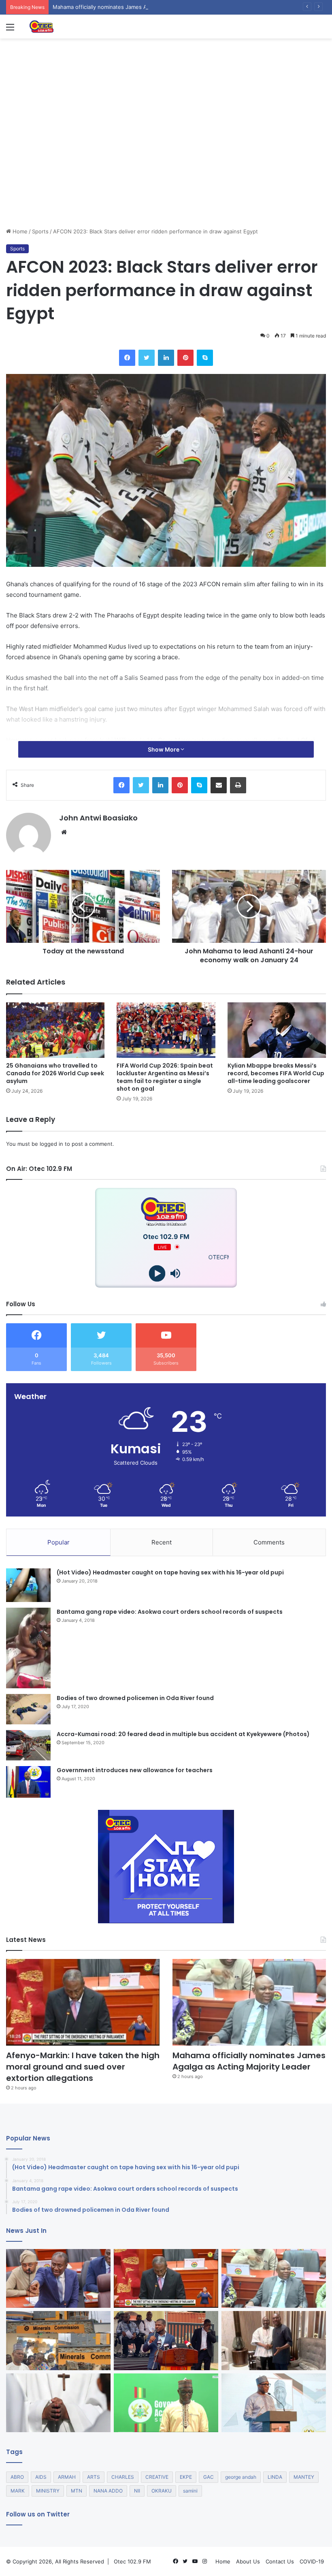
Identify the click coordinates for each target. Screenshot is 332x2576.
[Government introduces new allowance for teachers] (28, 1782)
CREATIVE (157, 2477)
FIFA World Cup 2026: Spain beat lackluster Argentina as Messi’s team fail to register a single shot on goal (165, 1077)
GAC (209, 2477)
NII (137, 2491)
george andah (241, 2477)
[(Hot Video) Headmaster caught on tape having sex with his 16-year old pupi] (28, 1585)
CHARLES (123, 2477)
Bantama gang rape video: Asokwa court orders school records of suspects (170, 1612)
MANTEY (304, 2477)
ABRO (17, 2477)
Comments (269, 1542)
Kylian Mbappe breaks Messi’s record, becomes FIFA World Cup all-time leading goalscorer (276, 1073)
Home (19, 231)
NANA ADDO (108, 2491)
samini (190, 2491)
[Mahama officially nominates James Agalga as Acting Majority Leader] (249, 2002)
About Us (248, 2561)
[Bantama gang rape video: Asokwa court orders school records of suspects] (28, 1648)
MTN (77, 2491)
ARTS (94, 2477)
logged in (51, 1144)
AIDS (41, 2477)
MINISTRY (48, 2491)
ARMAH (67, 2477)
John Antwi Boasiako (98, 818)
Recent (162, 1542)
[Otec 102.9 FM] (67, 27)
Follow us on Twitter (38, 2514)
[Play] (157, 1273)
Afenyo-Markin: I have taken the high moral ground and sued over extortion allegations (83, 2067)
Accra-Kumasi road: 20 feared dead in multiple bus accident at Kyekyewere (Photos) (183, 1734)
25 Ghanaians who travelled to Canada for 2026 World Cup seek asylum (55, 1073)
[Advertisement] (166, 167)
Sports (40, 231)
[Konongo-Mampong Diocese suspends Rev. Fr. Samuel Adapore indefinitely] (58, 2403)
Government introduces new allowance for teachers (135, 1770)
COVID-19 (312, 2561)
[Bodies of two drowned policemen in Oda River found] (28, 1709)
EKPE (186, 2477)
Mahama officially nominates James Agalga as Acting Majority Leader (139, 7)
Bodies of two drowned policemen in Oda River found (135, 1698)
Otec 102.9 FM (132, 2561)
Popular (59, 1542)
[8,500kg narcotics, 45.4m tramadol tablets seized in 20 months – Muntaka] (166, 2403)
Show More (164, 749)
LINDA (275, 2477)
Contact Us (280, 2561)
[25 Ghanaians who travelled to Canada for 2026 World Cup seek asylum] (55, 1030)
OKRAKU (162, 2491)
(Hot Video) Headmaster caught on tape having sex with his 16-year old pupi (170, 1572)
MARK (18, 2491)
